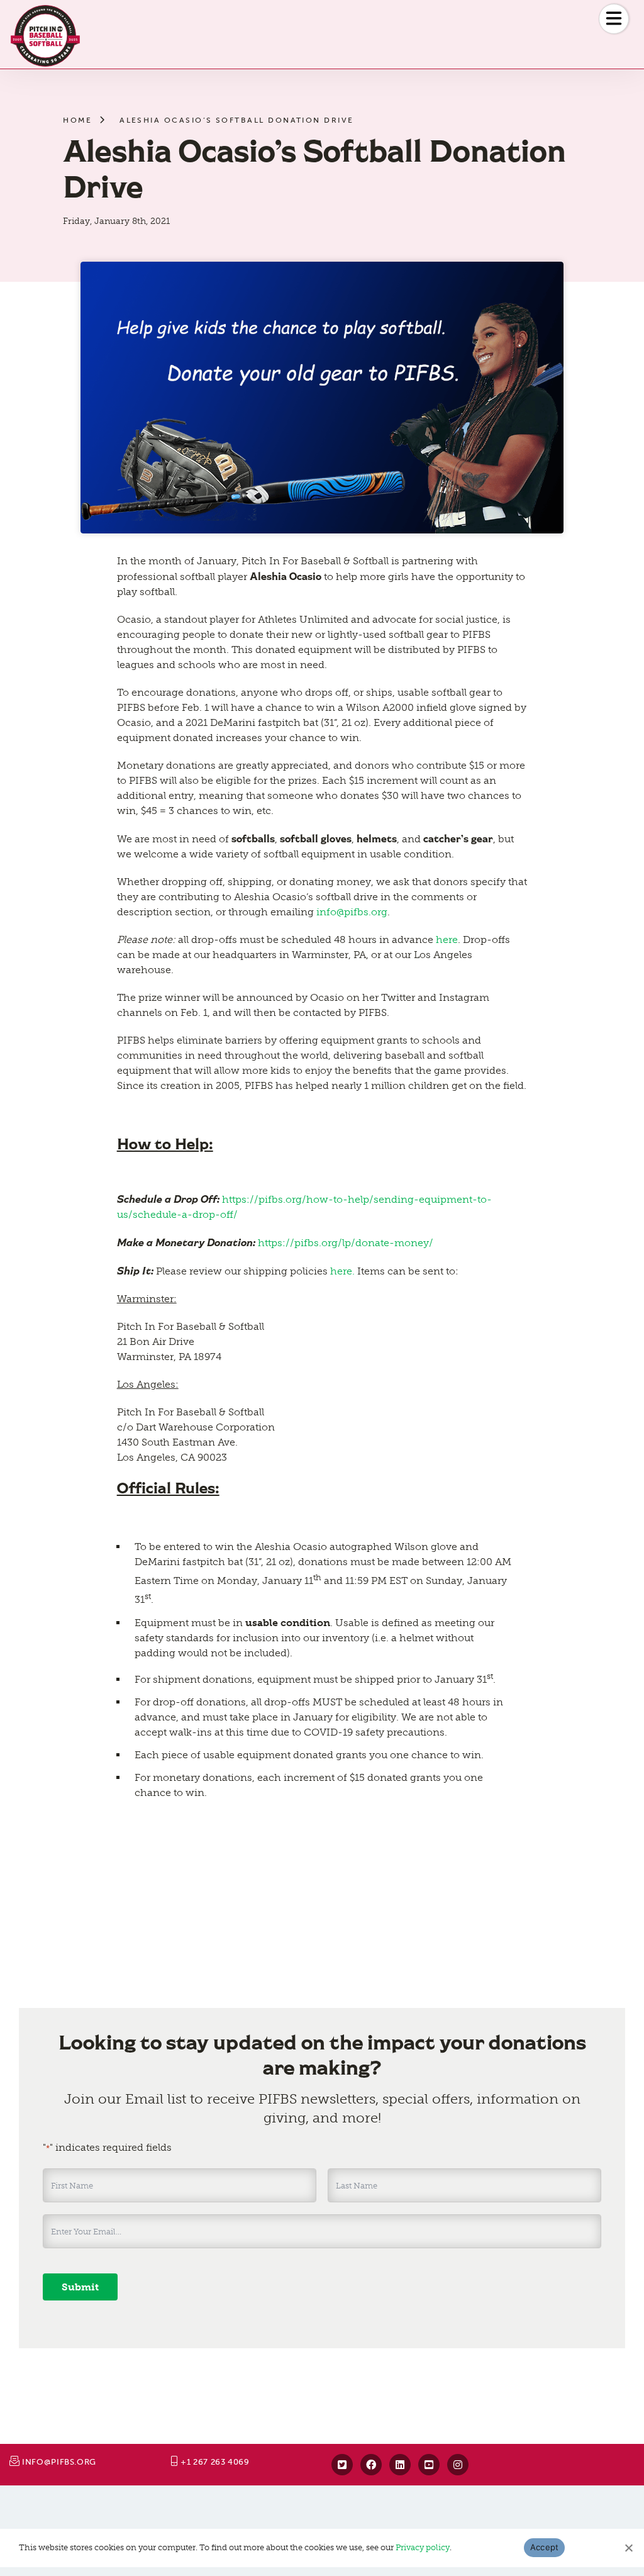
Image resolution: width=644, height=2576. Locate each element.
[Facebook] (371, 2465)
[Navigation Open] (614, 19)
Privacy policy (423, 2547)
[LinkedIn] (400, 2465)
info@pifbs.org (352, 912)
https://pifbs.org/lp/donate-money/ (346, 1243)
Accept (545, 2547)
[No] (628, 2548)
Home (77, 120)
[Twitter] (342, 2465)
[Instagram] (458, 2465)
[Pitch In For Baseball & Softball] (45, 36)
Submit (80, 2287)
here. (344, 1271)
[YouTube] (429, 2465)
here (447, 940)
